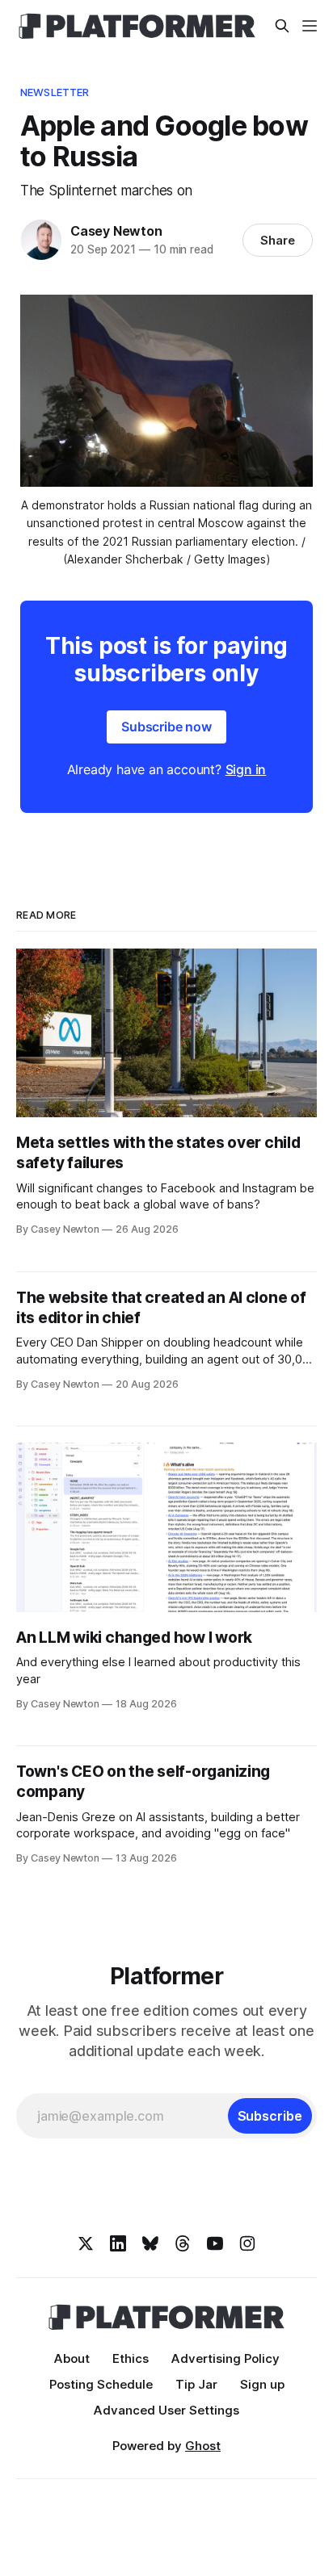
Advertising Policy (226, 2358)
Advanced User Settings (166, 2410)
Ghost (203, 2446)
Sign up (262, 2384)
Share (278, 240)
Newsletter (55, 92)
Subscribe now (166, 727)
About (72, 2358)
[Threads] (183, 2243)
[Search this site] (282, 26)
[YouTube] (215, 2243)
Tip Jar (196, 2384)
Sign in (246, 769)
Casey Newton (116, 231)
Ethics (131, 2358)
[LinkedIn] (118, 2243)
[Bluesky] (150, 2243)
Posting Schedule (101, 2384)
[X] (86, 2243)
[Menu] (310, 26)
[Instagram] (247, 2243)
